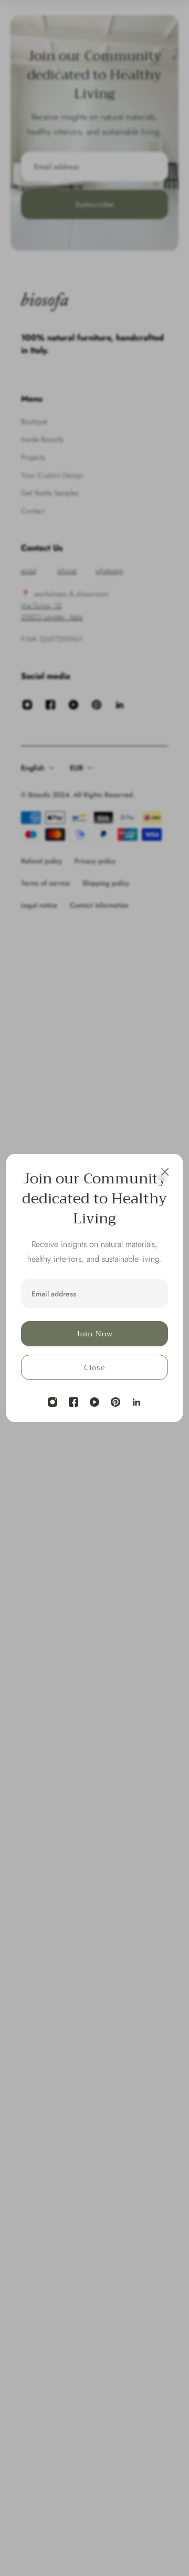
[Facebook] (73, 1402)
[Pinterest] (115, 1402)
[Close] (165, 1172)
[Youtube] (94, 1402)
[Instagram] (52, 1402)
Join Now (94, 1334)
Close (94, 1367)
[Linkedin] (136, 1402)
